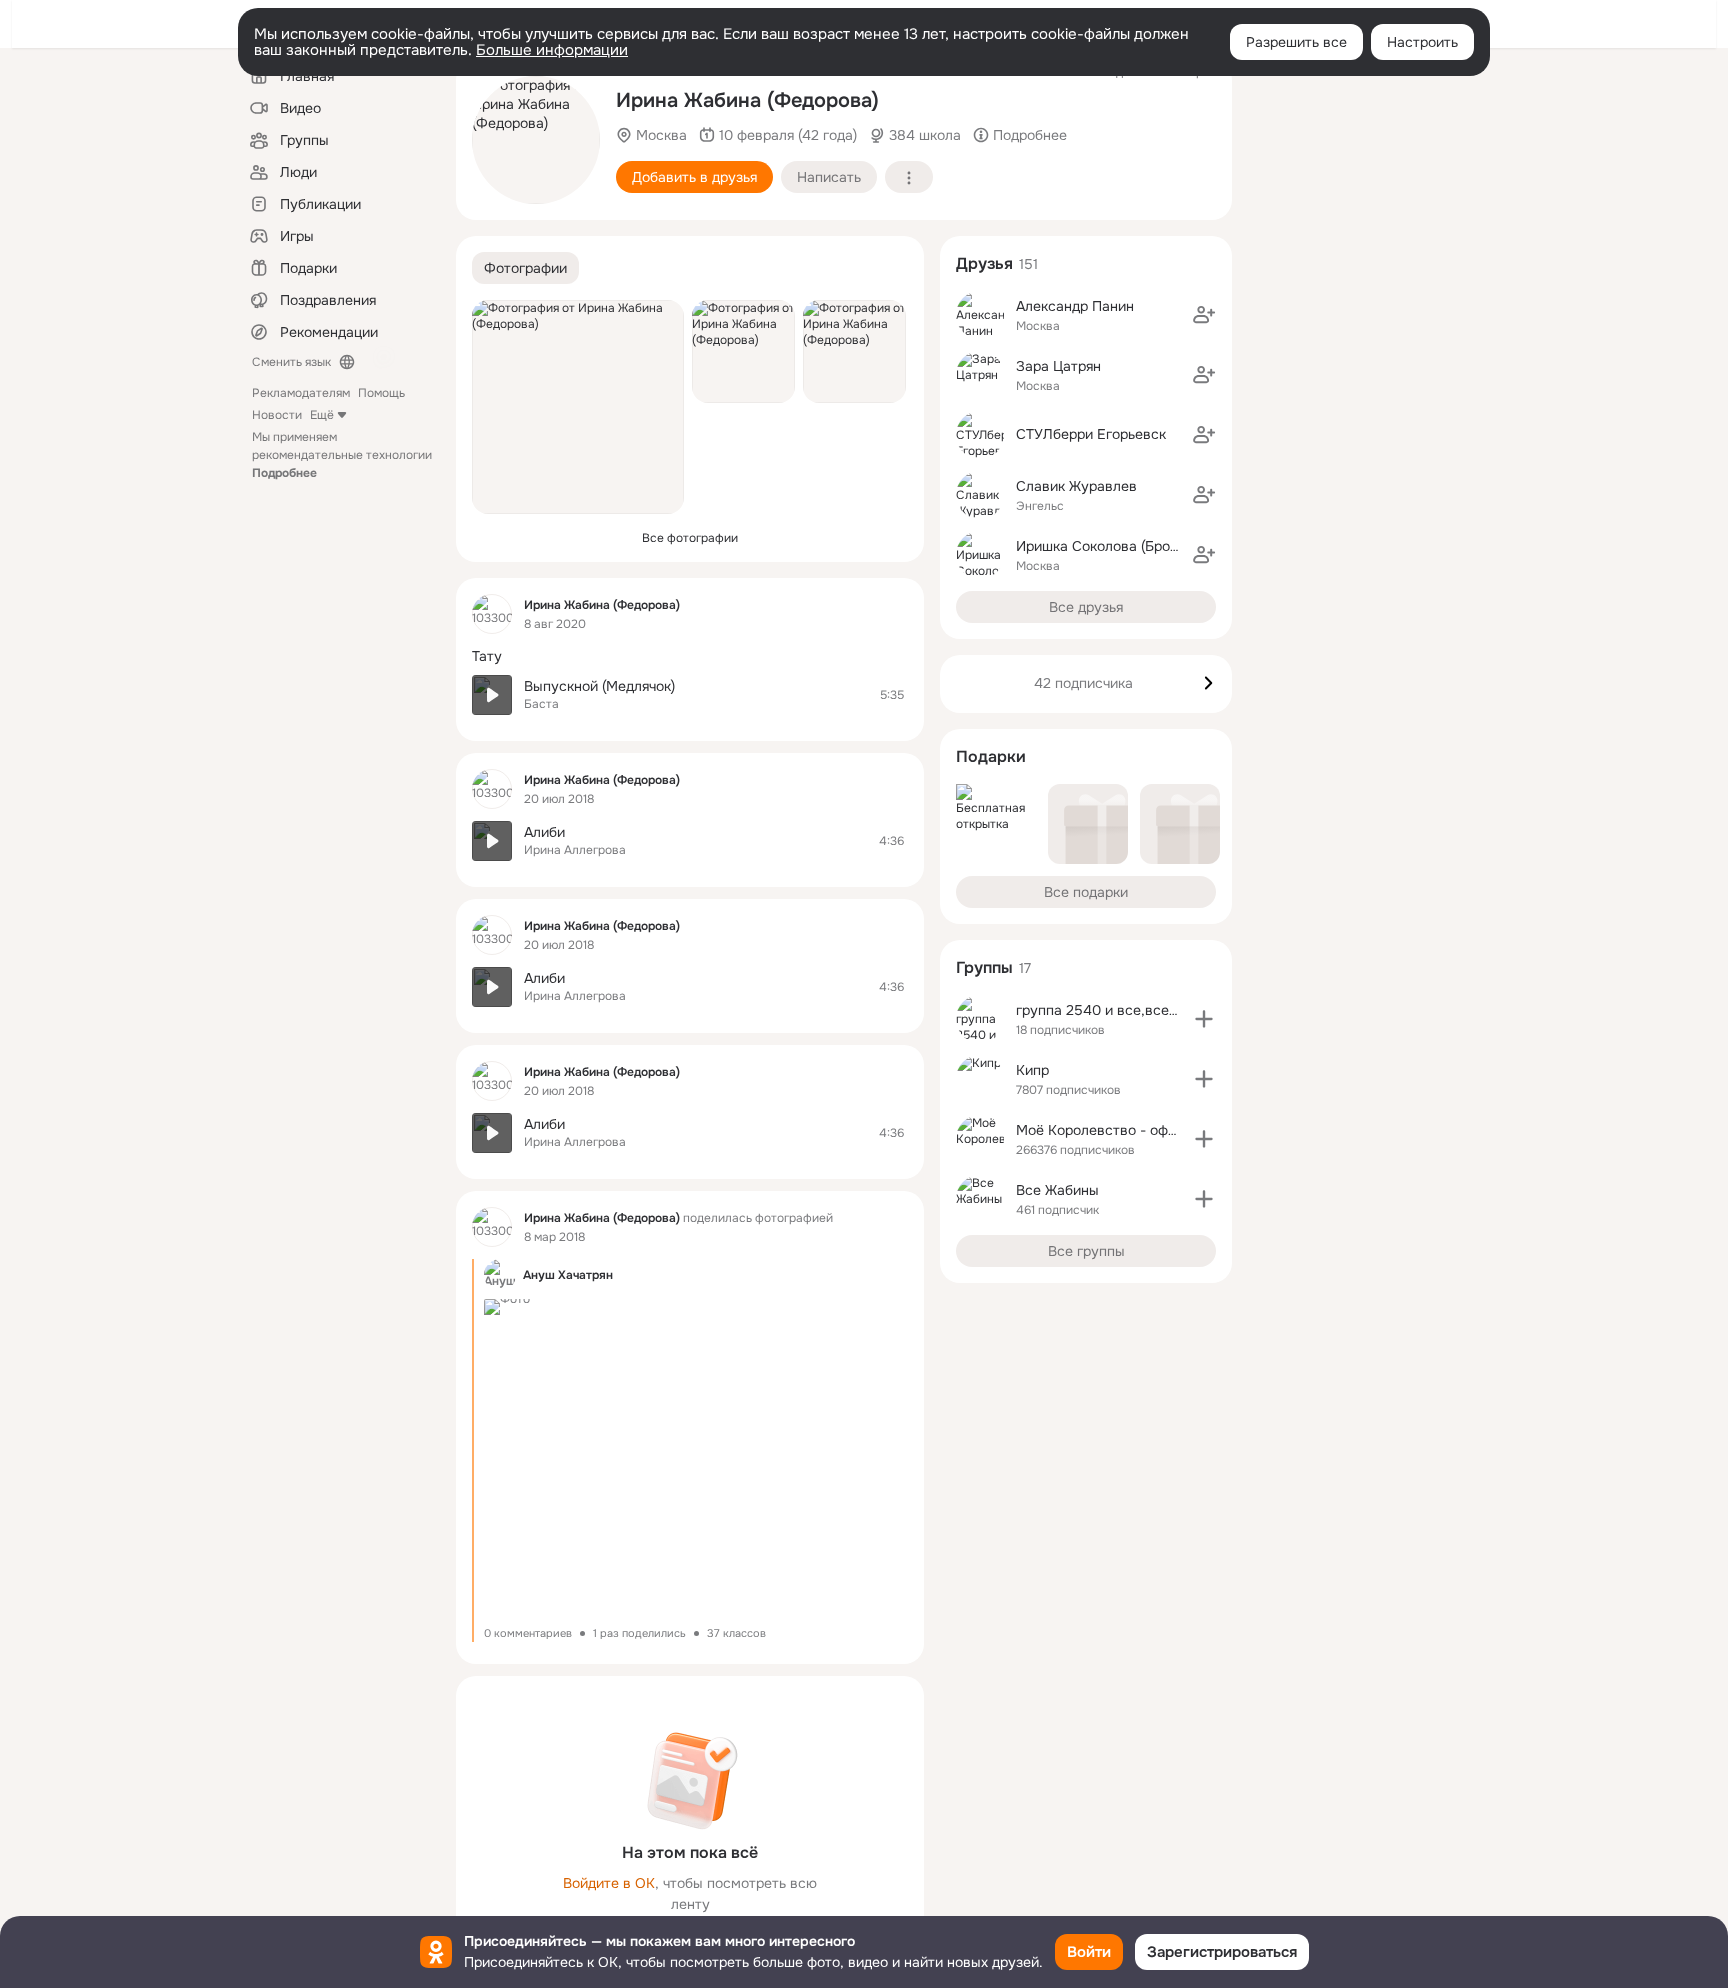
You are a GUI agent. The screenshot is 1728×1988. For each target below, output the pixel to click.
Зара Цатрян (1058, 366)
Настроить (1422, 42)
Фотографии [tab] (525, 268)
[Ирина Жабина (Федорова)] (492, 614)
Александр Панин (1075, 306)
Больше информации (552, 50)
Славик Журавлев (1076, 486)
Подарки (991, 756)
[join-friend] (1204, 315)
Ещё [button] (322, 415)
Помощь (381, 393)
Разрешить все (1296, 42)
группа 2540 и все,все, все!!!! (1116, 1010)
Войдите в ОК (609, 1883)
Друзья (984, 263)
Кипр (1032, 1070)
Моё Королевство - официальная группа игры (1170, 1130)
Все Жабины (1057, 1190)
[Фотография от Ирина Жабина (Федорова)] (536, 140)
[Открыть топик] (690, 656)
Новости (277, 415)
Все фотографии (690, 538)
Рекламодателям (301, 393)
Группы (984, 967)
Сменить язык (291, 362)
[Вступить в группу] (1204, 1019)
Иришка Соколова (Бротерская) (1121, 546)
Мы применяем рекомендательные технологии (342, 455)
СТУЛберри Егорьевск (1091, 434)
